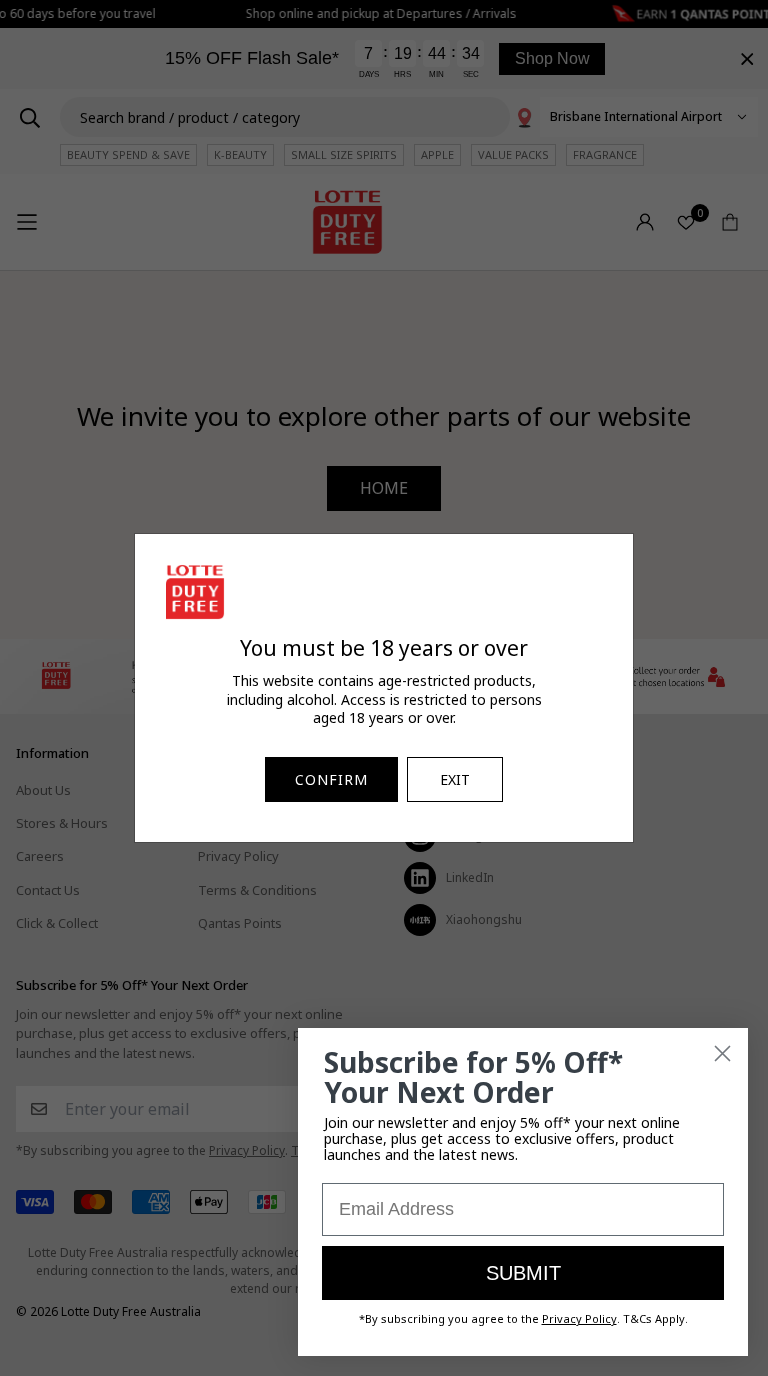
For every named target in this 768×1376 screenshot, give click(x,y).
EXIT (455, 779)
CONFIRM (331, 779)
